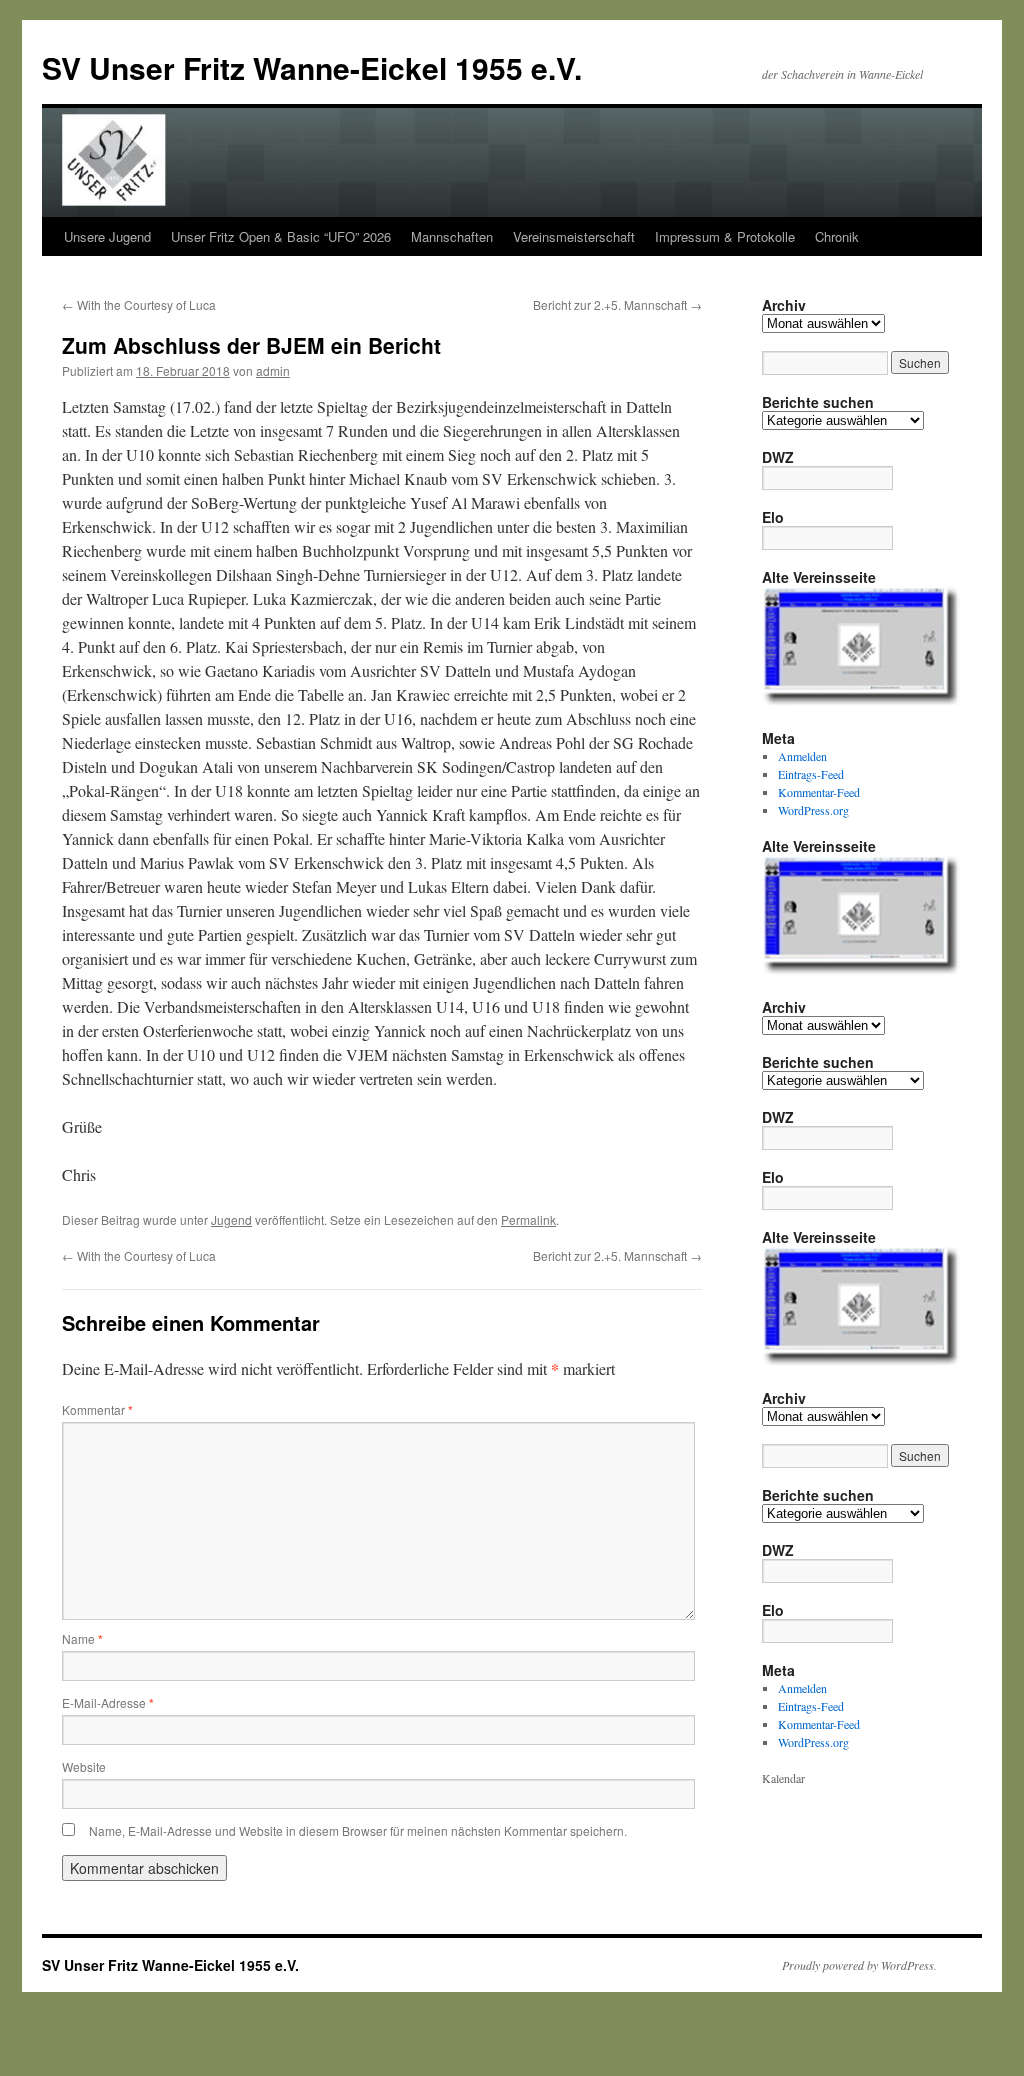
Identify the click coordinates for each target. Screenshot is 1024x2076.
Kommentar (97, 1409)
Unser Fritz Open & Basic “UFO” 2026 (281, 236)
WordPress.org (813, 810)
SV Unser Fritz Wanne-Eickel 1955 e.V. (312, 67)
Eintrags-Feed (811, 774)
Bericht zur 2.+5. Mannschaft (617, 304)
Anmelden (802, 756)
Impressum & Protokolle (725, 236)
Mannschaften (452, 236)
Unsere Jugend (107, 236)
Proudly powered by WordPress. (859, 1965)
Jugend (231, 1219)
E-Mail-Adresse (108, 1702)
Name (82, 1638)
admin (273, 370)
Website (84, 1766)
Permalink (528, 1219)
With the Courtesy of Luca (139, 304)
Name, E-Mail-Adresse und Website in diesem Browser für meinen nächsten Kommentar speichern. (358, 1830)
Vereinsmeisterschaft (574, 236)
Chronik (837, 236)
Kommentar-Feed (819, 792)
